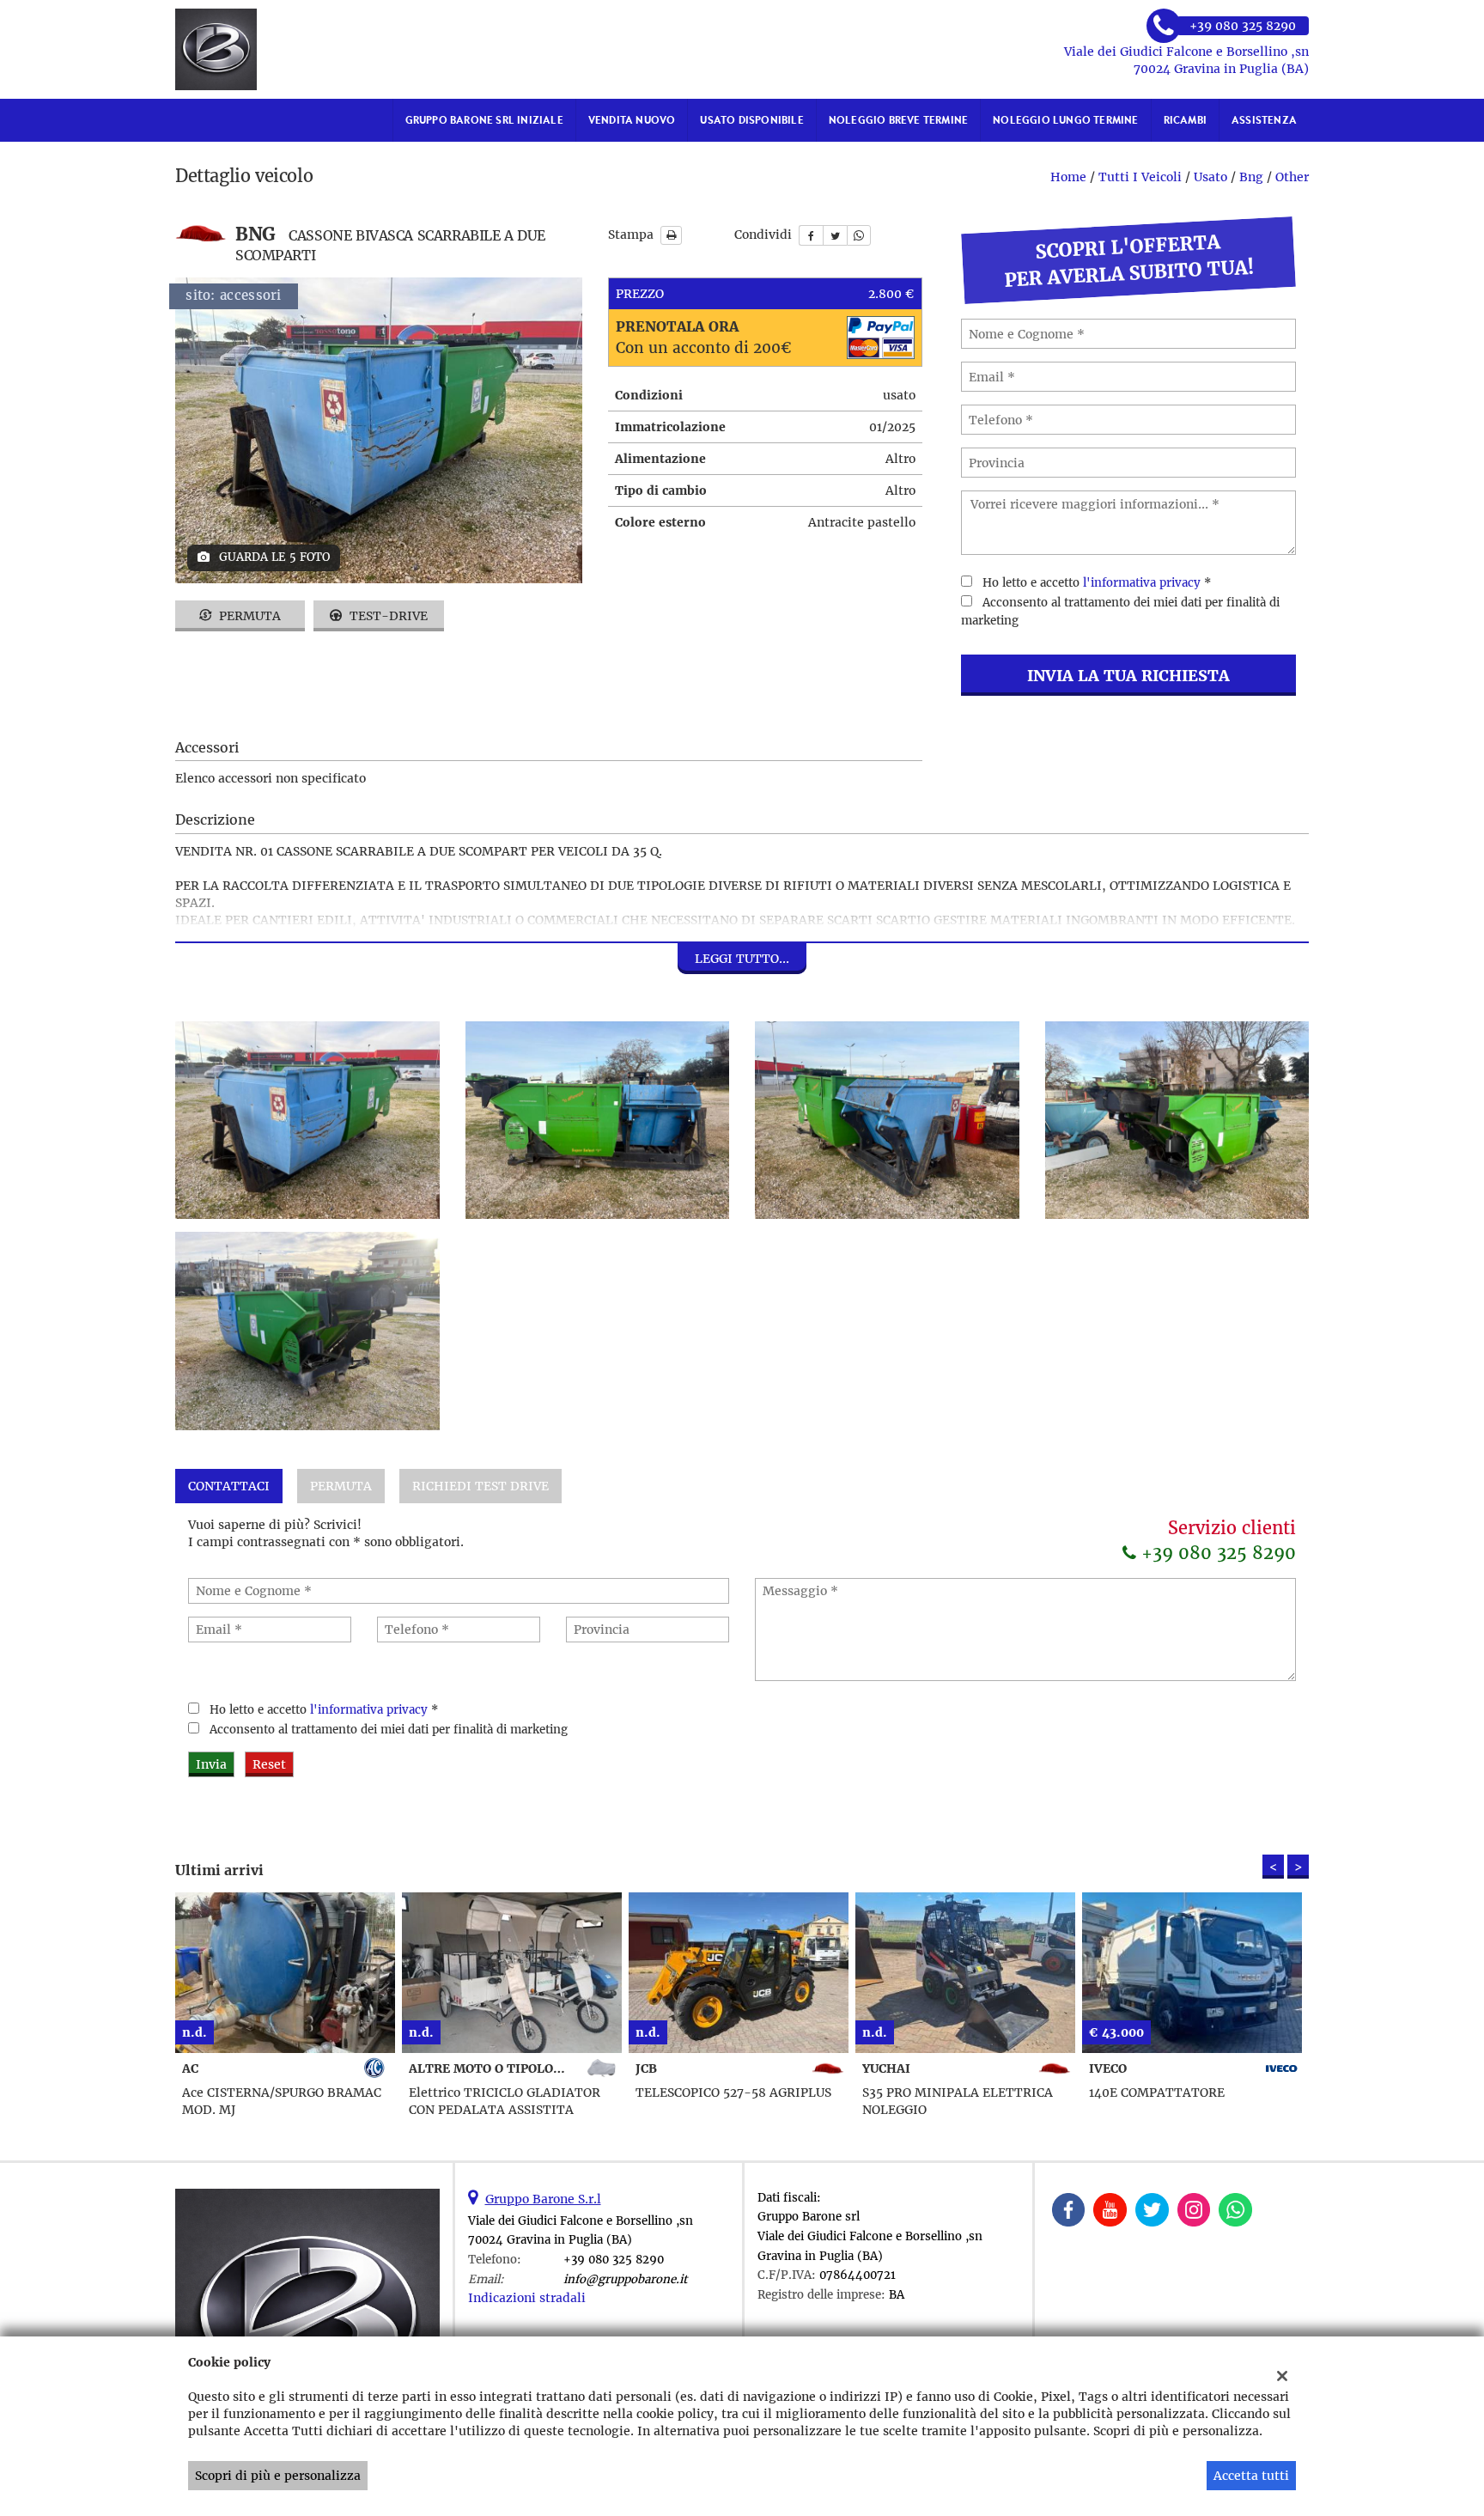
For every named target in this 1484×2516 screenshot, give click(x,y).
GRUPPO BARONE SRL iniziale (484, 120)
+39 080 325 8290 (1216, 1553)
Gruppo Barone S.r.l (543, 2199)
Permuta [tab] (341, 1486)
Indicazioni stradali (527, 2298)
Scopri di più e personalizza (278, 2476)
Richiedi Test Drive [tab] (480, 1486)
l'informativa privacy (1142, 583)
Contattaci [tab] (229, 1486)
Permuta (248, 616)
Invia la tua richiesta (1128, 676)
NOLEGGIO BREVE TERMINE (898, 120)
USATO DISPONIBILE (751, 120)
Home (1068, 177)
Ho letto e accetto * (1097, 583)
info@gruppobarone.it (625, 2279)
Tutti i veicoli (1140, 177)
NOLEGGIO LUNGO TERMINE (1065, 120)
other (1292, 177)
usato (1210, 177)
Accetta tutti (1251, 2476)
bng (1251, 177)
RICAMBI (1185, 120)
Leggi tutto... (742, 959)
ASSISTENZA (1264, 120)
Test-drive (387, 616)
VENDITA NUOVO (632, 120)
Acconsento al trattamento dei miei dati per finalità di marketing (389, 1730)
